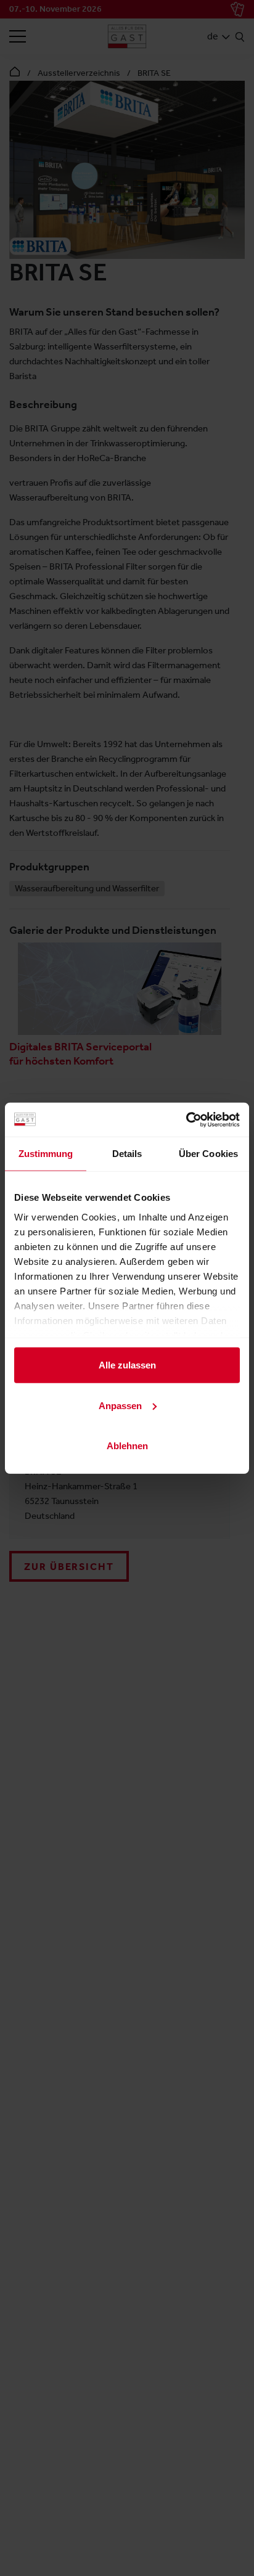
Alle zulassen (127, 1365)
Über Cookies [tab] (208, 1154)
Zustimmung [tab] (46, 1154)
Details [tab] (127, 1154)
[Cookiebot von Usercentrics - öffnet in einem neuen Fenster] (186, 1119)
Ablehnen (127, 1446)
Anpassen (120, 1405)
